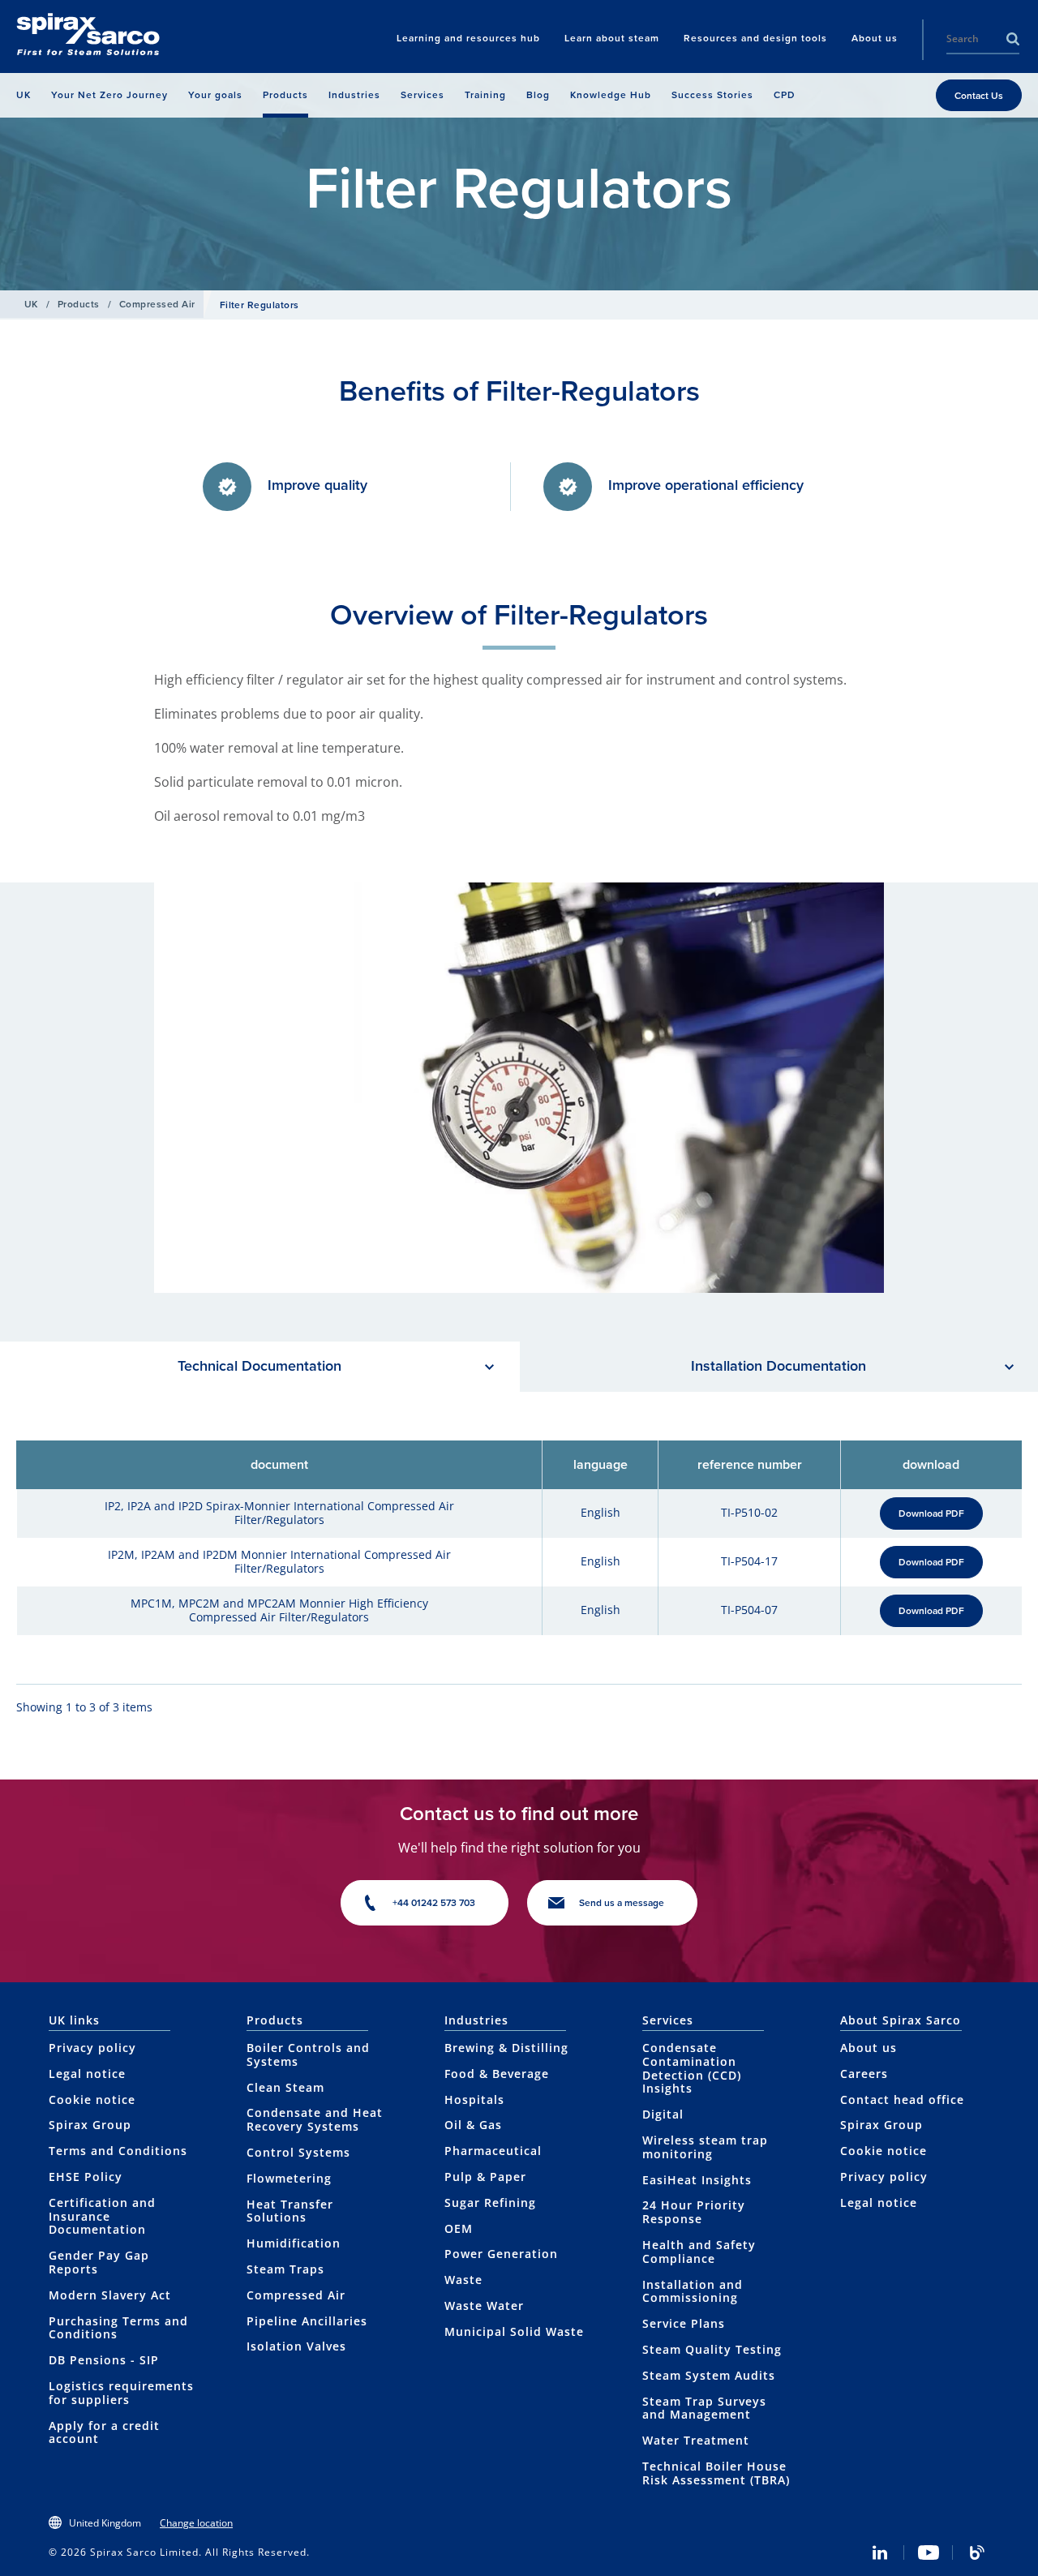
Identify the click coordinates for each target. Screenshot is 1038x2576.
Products (79, 304)
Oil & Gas (473, 2125)
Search (1013, 39)
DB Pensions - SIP (104, 2360)
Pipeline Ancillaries (307, 2321)
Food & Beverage (497, 2074)
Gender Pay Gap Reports (99, 2262)
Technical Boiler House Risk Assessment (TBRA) (716, 2473)
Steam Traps (285, 2269)
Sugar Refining (490, 2202)
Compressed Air (157, 304)
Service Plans (684, 2323)
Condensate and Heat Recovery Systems (315, 2119)
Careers (864, 2074)
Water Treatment (696, 2440)
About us (869, 2048)
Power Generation (501, 2254)
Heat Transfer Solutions (290, 2211)
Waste (463, 2280)
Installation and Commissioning (693, 2291)
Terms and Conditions (118, 2151)
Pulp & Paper (485, 2177)
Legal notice (87, 2074)
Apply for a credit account (104, 2432)
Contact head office (902, 2099)
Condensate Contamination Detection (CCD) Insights (692, 2068)
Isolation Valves (296, 2346)
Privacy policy (92, 2048)
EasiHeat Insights (697, 2180)
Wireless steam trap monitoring (705, 2147)
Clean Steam (285, 2087)
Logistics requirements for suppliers (121, 2393)
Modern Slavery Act (110, 2295)
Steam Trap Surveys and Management (704, 2408)
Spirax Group (90, 2125)
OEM (459, 2228)
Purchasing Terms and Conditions (118, 2328)
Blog (977, 2552)
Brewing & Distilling (506, 2048)
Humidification (294, 2243)
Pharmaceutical (493, 2151)
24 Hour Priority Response (694, 2212)
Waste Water (484, 2306)
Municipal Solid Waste (514, 2331)
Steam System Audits (709, 2375)
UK (31, 304)
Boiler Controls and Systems (308, 2054)
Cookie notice (92, 2099)
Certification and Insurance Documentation (102, 2216)
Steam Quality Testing (712, 2349)
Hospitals (474, 2099)
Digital (663, 2114)
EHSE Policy (86, 2177)
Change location (196, 2523)
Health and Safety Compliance (699, 2252)
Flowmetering (289, 2178)
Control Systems (298, 2152)
